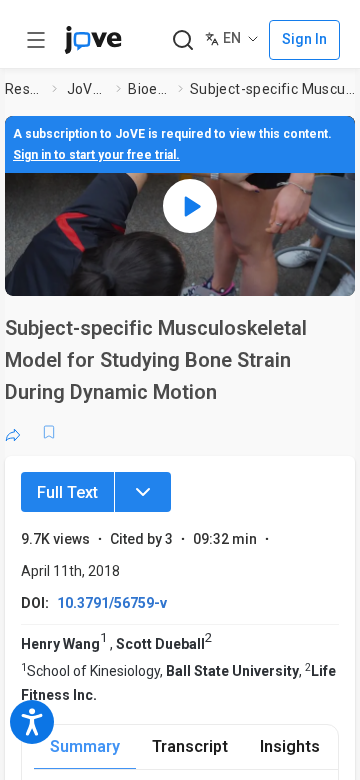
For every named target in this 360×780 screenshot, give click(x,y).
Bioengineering (149, 89)
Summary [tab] (85, 746)
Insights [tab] (290, 746)
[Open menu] (36, 40)
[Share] (13, 432)
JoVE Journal (88, 89)
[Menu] (143, 492)
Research (25, 89)
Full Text (67, 492)
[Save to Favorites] (49, 432)
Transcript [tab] (190, 746)
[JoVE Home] (93, 40)
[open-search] (182, 40)
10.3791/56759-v (112, 603)
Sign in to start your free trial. (96, 155)
